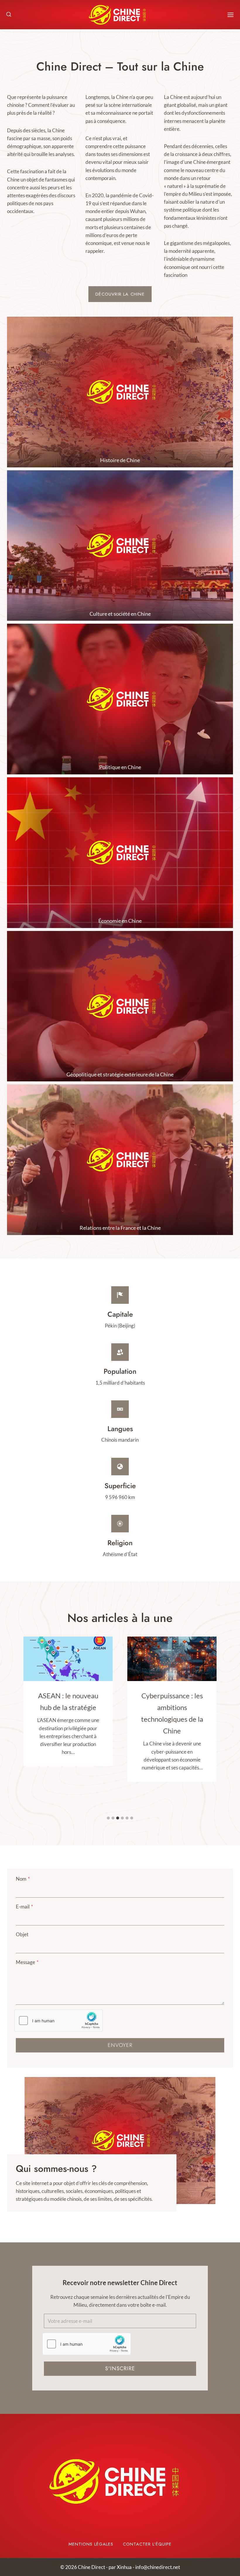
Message (27, 1962)
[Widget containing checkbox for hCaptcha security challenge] (59, 2021)
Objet (22, 1934)
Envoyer (120, 2045)
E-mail (24, 1907)
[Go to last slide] (29, 2140)
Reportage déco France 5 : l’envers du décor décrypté (172, 1707)
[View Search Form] (9, 15)
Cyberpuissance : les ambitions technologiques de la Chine (68, 1713)
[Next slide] (211, 2140)
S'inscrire (120, 2369)
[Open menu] (230, 15)
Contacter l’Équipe (147, 2544)
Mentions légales (91, 2544)
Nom (23, 1879)
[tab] (108, 1818)
